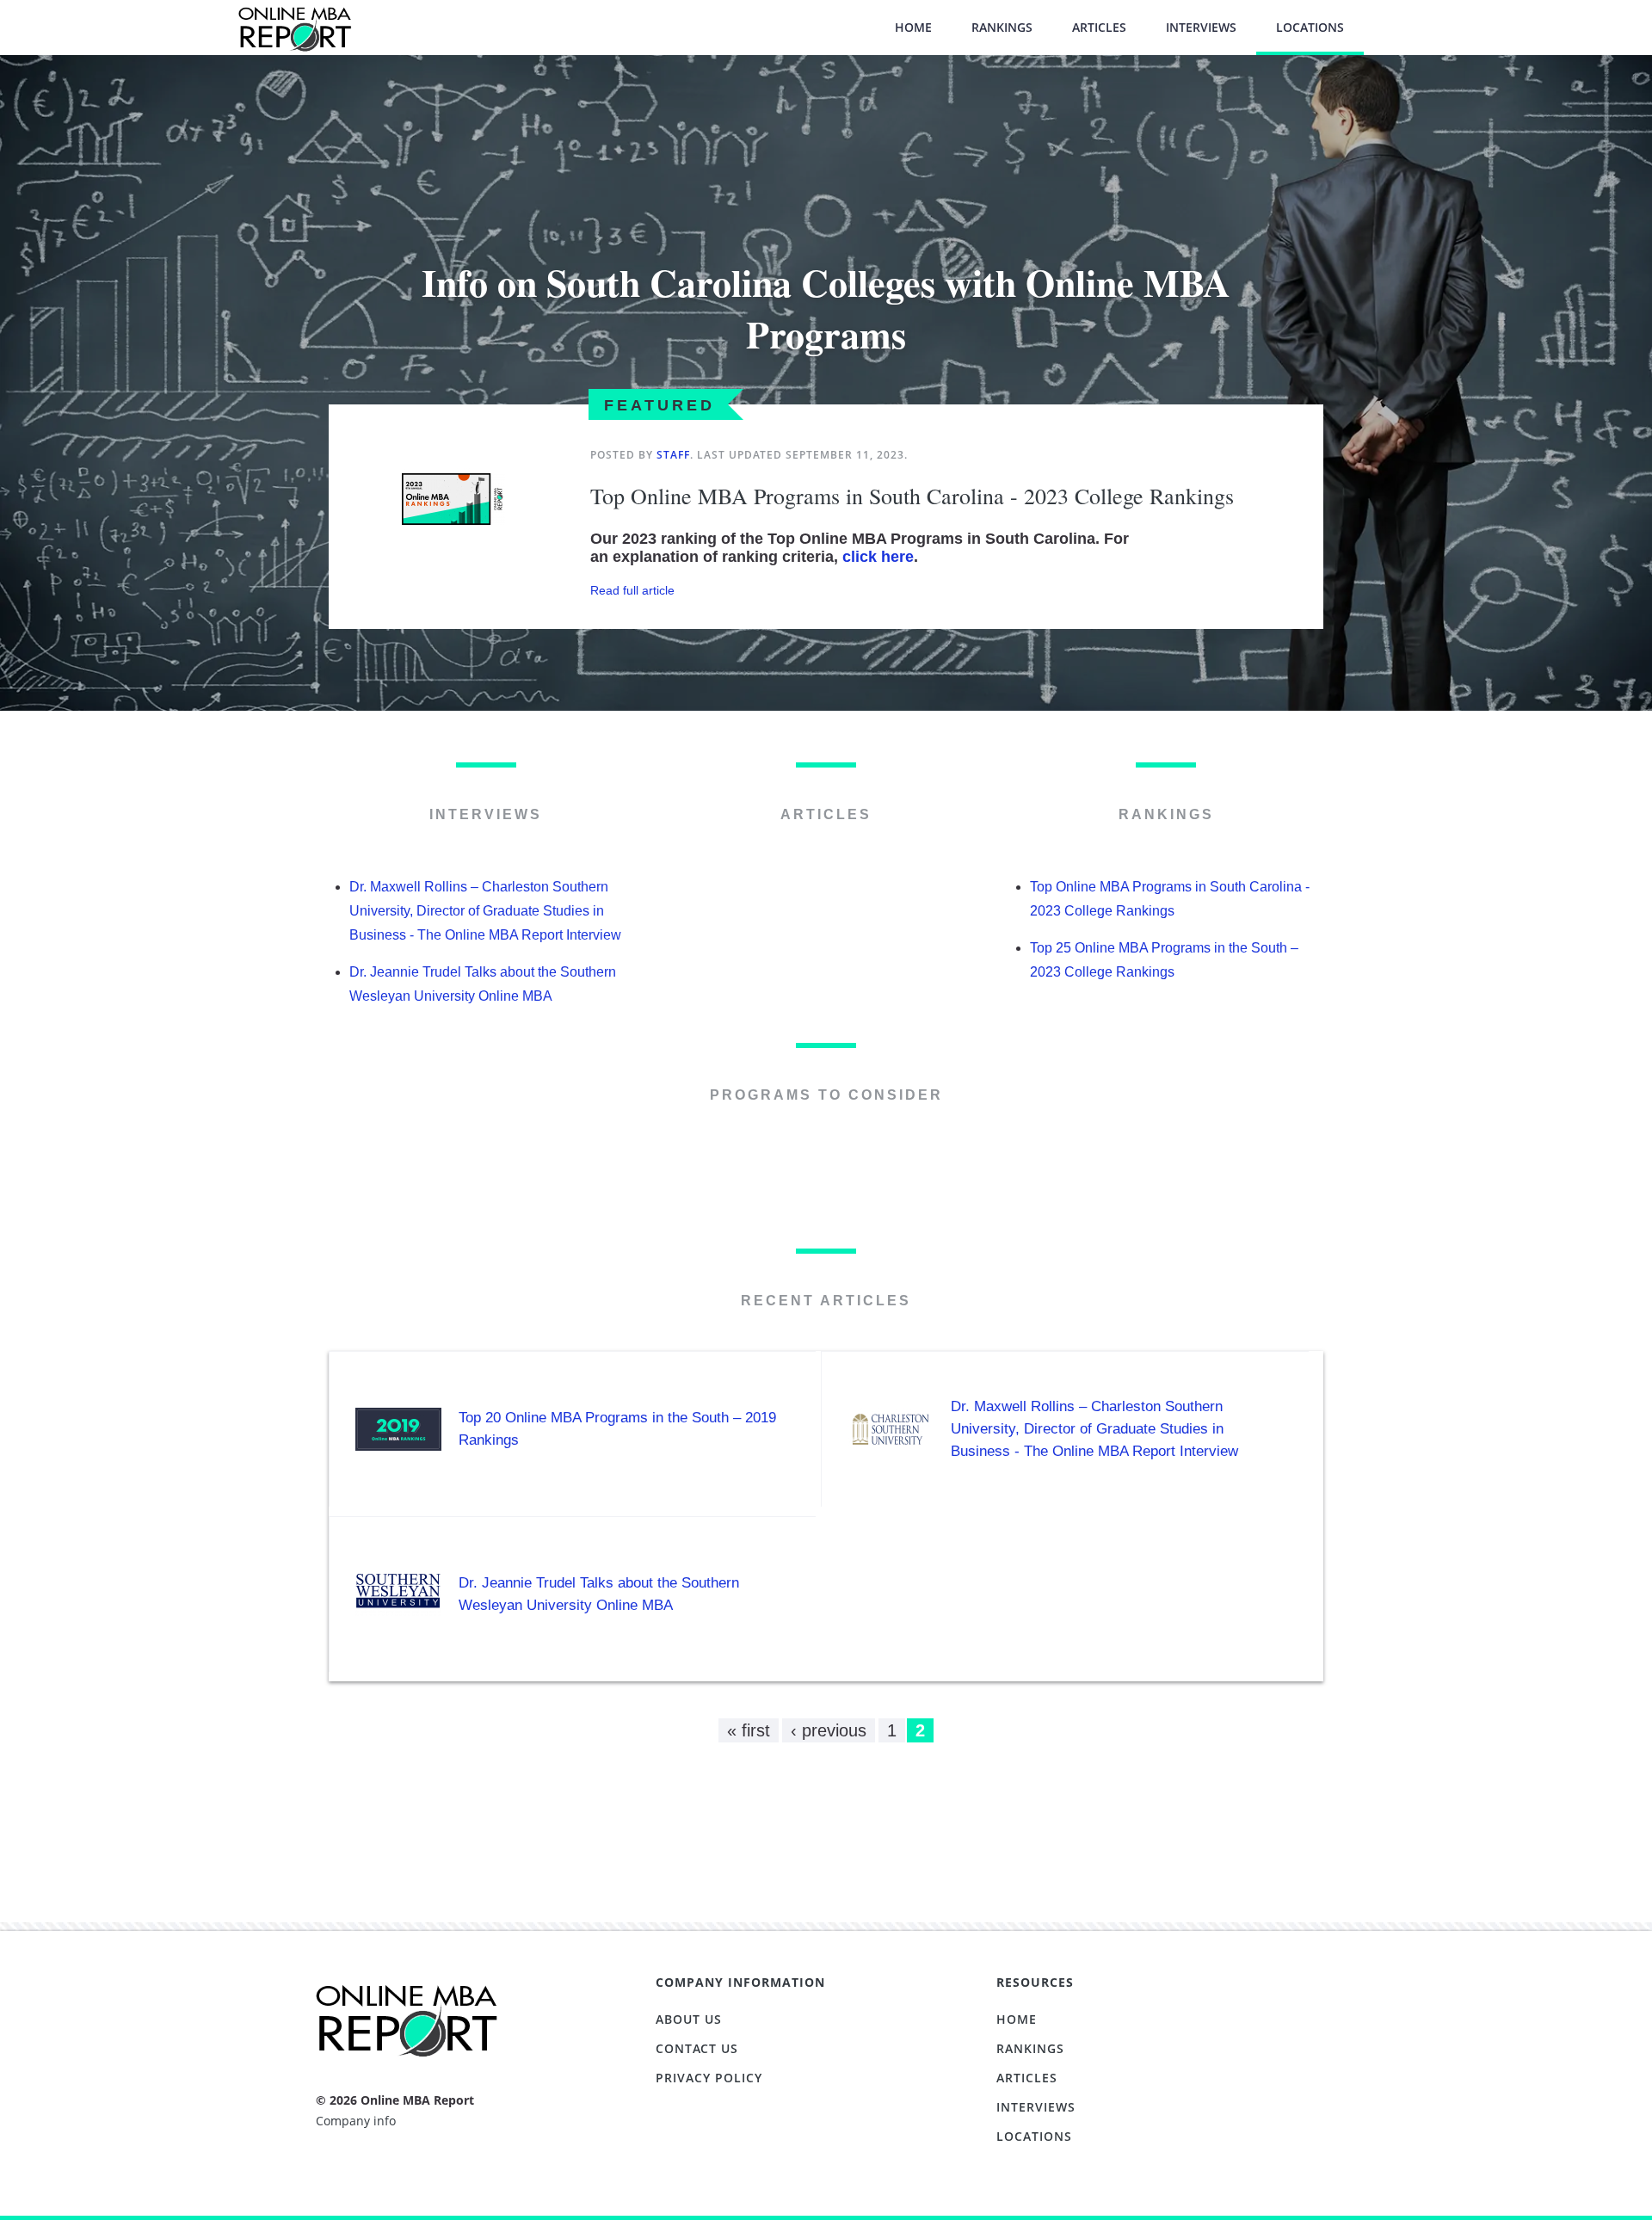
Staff (673, 455)
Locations (1310, 27)
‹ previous (829, 1730)
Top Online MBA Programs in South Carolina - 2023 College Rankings (912, 496)
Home (913, 27)
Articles (1099, 27)
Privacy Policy (709, 2078)
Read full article (632, 590)
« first (749, 1730)
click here (878, 557)
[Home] (294, 37)
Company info (356, 2121)
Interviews (1201, 27)
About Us (689, 2019)
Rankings (1002, 27)
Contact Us (697, 2048)
